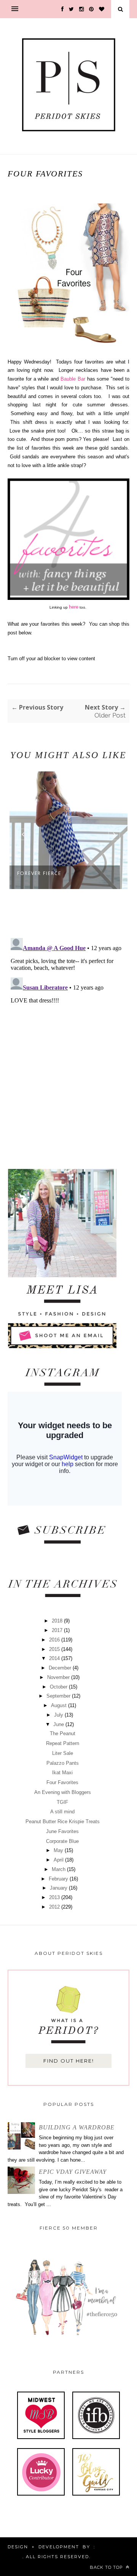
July (59, 1715)
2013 (55, 1897)
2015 (55, 1649)
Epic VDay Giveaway (73, 2172)
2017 (58, 1630)
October (59, 1687)
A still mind (62, 1812)
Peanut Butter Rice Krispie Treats (63, 1821)
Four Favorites (62, 1782)
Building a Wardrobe (77, 2127)
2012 (55, 1907)
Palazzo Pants (63, 1763)
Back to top (107, 2567)
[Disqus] (68, 1030)
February (59, 1879)
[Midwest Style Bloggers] (41, 2437)
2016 (55, 1640)
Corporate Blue (62, 1841)
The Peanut (63, 1733)
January (59, 1888)
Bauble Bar (73, 379)
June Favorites (62, 1831)
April (59, 1860)
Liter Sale (63, 1753)
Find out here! (69, 2061)
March (59, 1869)
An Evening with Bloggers (63, 1792)
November (59, 1677)
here (74, 607)
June (59, 1724)
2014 (55, 1658)
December (61, 1668)
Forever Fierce (39, 873)
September (59, 1696)
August (60, 1705)
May (59, 1850)
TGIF (62, 1802)
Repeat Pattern (63, 1743)
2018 (58, 1621)
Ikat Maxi (62, 1773)
